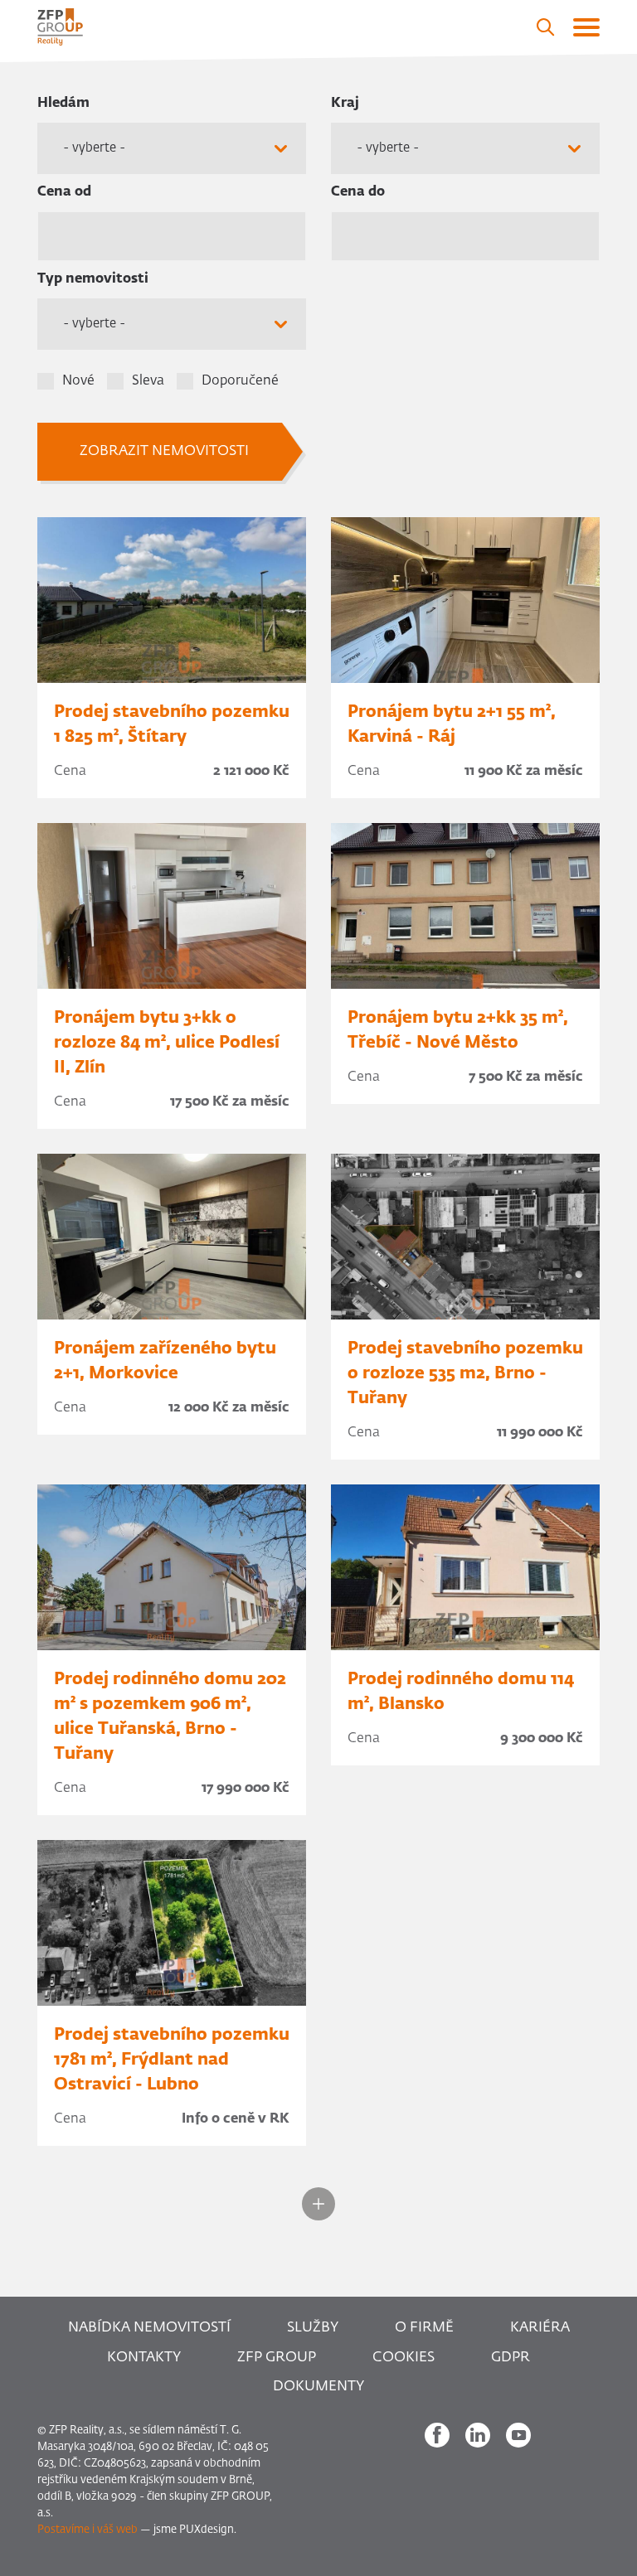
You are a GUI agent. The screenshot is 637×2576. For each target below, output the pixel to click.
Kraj (345, 104)
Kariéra (540, 2328)
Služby (313, 2328)
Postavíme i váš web (88, 2530)
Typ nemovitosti (93, 279)
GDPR (511, 2358)
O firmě (424, 2328)
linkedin (478, 2435)
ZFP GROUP (277, 2358)
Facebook (437, 2435)
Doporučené (240, 381)
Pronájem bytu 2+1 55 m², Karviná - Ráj (452, 724)
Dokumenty (318, 2387)
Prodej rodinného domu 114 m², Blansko (461, 1692)
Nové (78, 381)
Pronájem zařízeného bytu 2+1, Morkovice (165, 1361)
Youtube (518, 2435)
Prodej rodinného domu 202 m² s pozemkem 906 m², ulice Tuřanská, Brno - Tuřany (170, 1717)
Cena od (64, 192)
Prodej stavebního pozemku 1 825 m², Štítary (172, 724)
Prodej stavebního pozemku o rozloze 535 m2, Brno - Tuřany (465, 1373)
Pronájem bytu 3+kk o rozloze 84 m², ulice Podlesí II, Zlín (167, 1043)
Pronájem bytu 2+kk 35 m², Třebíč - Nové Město (458, 1030)
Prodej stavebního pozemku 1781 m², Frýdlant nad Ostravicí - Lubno (172, 2060)
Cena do (358, 192)
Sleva (148, 381)
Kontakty (144, 2358)
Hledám (63, 104)
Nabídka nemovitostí (149, 2328)
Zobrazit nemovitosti (164, 451)
